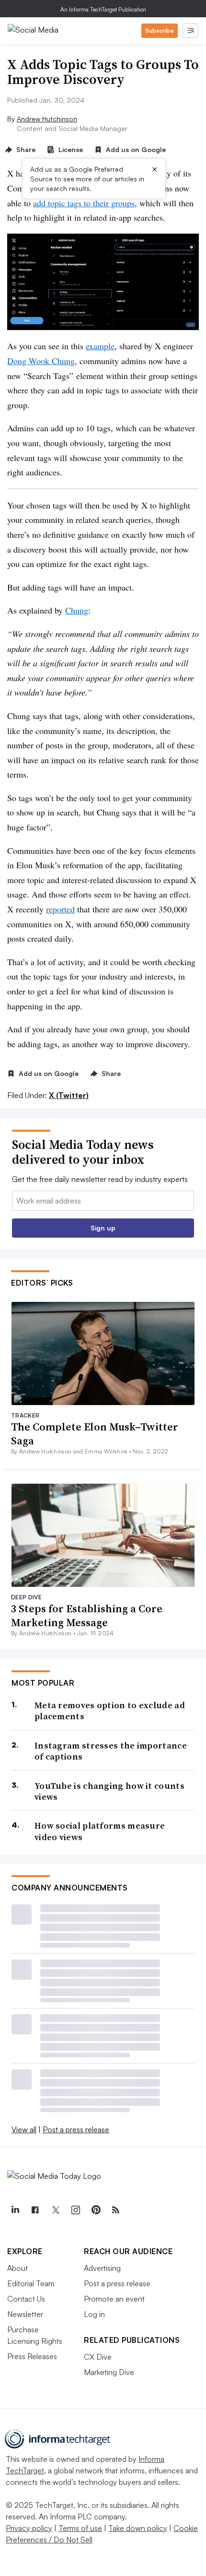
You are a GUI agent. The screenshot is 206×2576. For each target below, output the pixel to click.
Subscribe (160, 30)
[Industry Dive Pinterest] (95, 2210)
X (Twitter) (69, 1095)
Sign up (103, 1228)
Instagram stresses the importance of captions (111, 1751)
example (100, 346)
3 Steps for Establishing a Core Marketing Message (87, 1615)
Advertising (102, 2268)
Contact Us (26, 2299)
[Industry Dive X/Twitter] (55, 2210)
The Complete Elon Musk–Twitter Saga (95, 1434)
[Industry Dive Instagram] (75, 2210)
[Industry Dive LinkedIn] (15, 2210)
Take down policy (138, 2528)
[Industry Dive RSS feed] (115, 2210)
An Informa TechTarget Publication (103, 9)
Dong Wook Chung (41, 361)
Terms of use (80, 2528)
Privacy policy (29, 2528)
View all (24, 2129)
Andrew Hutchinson (47, 119)
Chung (77, 610)
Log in (94, 2314)
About (17, 2268)
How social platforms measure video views (100, 1831)
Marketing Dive (109, 2372)
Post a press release (76, 2129)
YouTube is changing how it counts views (109, 1791)
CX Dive (98, 2357)
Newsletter (25, 2314)
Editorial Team (31, 2283)
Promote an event (114, 2299)
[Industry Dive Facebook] (35, 2210)
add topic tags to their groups (84, 203)
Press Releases (32, 2356)
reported (60, 909)
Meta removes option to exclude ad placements (110, 1711)
